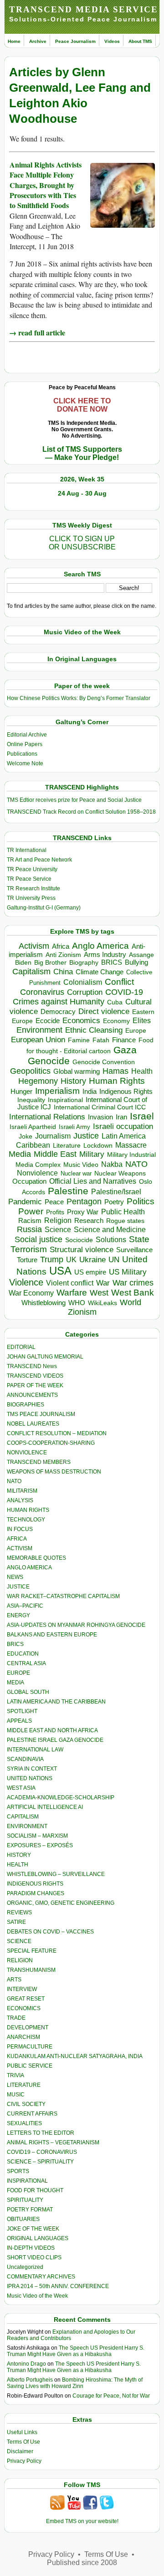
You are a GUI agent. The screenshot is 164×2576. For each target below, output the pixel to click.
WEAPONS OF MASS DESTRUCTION (54, 1472)
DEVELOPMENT (28, 2027)
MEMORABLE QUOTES (36, 1558)
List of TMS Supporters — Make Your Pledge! (82, 453)
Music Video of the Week (37, 2296)
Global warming (77, 1071)
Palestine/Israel (116, 1192)
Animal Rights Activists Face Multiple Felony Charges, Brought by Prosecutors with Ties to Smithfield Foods (46, 185)
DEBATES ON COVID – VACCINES (50, 1932)
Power (31, 1211)
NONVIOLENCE (27, 1453)
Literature (67, 1146)
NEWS (15, 1577)
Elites (142, 1020)
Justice (86, 1136)
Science (58, 1230)
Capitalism (31, 971)
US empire (90, 1272)
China (63, 972)
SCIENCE (19, 1941)
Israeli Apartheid (33, 1127)
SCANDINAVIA (25, 1759)
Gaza (125, 1050)
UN (114, 1260)
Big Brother (50, 962)
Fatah (101, 1040)
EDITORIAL (21, 1347)
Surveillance (134, 1250)
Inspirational (65, 1100)
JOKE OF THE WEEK (33, 2229)
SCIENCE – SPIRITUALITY (40, 2162)
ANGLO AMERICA (29, 1568)
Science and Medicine (110, 1230)
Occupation (29, 1181)
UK (71, 1259)
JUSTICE (18, 1587)
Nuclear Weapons (120, 1173)
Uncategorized (25, 2267)
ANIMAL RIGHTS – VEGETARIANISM (53, 2142)
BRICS (112, 962)
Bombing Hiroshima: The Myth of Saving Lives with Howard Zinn (75, 2383)
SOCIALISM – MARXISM (37, 1836)
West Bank (133, 1293)
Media (20, 1154)
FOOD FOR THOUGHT (35, 2190)
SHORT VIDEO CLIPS (34, 2257)
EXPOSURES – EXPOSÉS (40, 1845)
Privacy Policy (24, 2461)
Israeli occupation (123, 1126)
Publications (22, 754)
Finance (124, 1040)
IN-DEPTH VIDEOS (31, 2248)
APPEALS (19, 1721)
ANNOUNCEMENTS (32, 1395)
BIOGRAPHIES (26, 1405)
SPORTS (18, 2171)
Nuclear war (76, 1173)
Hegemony (38, 1081)
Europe (136, 1031)
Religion (58, 1220)
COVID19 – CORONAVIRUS (42, 2152)
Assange (141, 955)
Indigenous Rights (126, 1091)
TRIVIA (15, 2075)
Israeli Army (74, 1127)
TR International (27, 850)
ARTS (14, 1980)
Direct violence (104, 1011)
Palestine (68, 1191)
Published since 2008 (82, 2563)
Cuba (115, 1002)
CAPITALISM (23, 1817)
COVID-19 (124, 992)
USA (60, 1271)
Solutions (111, 1239)
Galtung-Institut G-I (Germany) (44, 908)
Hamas (115, 1071)
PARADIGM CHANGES (36, 1893)
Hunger (21, 1092)
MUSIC (16, 2095)
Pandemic (25, 1202)
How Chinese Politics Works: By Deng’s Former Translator (79, 698)
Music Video (81, 1165)
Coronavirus (42, 992)
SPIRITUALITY (25, 2200)
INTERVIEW (22, 1989)
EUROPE (18, 1673)
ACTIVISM (20, 1548)
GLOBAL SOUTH (28, 1692)
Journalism (53, 1136)
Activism (34, 946)
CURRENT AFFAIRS (32, 2114)
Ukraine (92, 1259)
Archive (38, 41)
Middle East (55, 1154)
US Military (128, 1272)
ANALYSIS (20, 1500)
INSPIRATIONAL (27, 2181)
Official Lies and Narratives (93, 1181)
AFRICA (17, 1539)
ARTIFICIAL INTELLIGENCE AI (45, 1807)
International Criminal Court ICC (100, 1107)
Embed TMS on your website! (82, 2521)
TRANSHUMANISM (31, 1970)
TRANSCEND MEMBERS (39, 1462)
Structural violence (82, 1249)
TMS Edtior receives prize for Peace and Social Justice (74, 800)
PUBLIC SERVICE (30, 2066)
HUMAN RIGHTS (28, 1510)
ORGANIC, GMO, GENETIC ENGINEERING (61, 1903)
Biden (23, 962)
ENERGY (18, 1615)
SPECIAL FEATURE (32, 1951)
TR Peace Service (29, 879)
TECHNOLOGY (26, 1520)
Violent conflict (70, 1283)
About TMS (140, 41)
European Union (38, 1040)
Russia (29, 1229)
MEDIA (15, 1682)
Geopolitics (30, 1071)
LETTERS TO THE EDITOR (41, 2133)
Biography (84, 963)
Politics (141, 1201)
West (99, 1293)
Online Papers (25, 744)
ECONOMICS (24, 2008)
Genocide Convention (104, 1062)
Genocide (49, 1061)
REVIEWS (19, 1912)
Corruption (85, 992)
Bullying (136, 962)
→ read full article (37, 332)
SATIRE (16, 1922)
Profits (55, 1212)
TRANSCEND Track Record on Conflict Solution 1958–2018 (81, 812)
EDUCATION (23, 1654)
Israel (142, 1116)
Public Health (123, 1212)
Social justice (38, 1239)
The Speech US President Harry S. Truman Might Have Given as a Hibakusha (76, 2351)
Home (14, 41)
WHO (77, 1303)
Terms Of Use (23, 2442)
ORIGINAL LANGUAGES (38, 2238)
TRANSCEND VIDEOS (35, 1376)
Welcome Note (25, 763)
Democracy (58, 1011)
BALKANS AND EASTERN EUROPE (52, 1635)
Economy (116, 1021)
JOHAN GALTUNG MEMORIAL (45, 1357)
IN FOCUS (20, 1529)
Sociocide (79, 1240)
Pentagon (84, 1202)
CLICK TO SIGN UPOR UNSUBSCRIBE (82, 543)
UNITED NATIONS (30, 1778)
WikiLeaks (102, 1303)
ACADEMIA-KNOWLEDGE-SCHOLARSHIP (61, 1797)
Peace (54, 1202)
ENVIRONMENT (27, 1826)
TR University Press (31, 898)
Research (89, 1221)
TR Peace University (32, 869)
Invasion (100, 1117)
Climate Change (100, 972)
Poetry (114, 1202)
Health (142, 1071)
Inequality (31, 1100)
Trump (52, 1259)
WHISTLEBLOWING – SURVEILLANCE (56, 1874)
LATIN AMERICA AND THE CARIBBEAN (56, 1702)
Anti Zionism (63, 955)
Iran (121, 1117)
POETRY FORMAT (30, 2210)
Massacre (131, 1145)
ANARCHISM (23, 2037)
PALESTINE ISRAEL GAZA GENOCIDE (55, 1740)
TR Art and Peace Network (39, 860)
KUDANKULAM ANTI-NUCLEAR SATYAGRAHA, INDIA (75, 2056)
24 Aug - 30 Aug (82, 493)
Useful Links (22, 2432)
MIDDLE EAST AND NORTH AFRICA (52, 1730)
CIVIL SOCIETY (26, 2104)
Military (92, 1154)
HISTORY (19, 1855)
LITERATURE (24, 2085)
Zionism (82, 1312)
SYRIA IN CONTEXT (32, 1769)
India (90, 1092)
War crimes (133, 1283)
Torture (27, 1260)
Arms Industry (105, 955)
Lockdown (98, 1145)
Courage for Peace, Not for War (111, 2396)
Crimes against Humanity (59, 1002)
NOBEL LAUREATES (33, 1424)
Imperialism (57, 1091)
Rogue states (125, 1221)
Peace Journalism (75, 41)
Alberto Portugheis (30, 2380)
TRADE (16, 2018)
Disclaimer (20, 2451)
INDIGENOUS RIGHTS (35, 1884)
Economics (81, 1021)
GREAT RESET (26, 1999)
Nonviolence (37, 1173)
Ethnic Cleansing (94, 1030)
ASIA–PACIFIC (25, 1606)
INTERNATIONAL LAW (35, 1750)
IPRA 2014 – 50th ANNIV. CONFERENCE (58, 2286)
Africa (61, 946)
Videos (112, 41)
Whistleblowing (44, 1303)
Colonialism (83, 982)
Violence (26, 1282)
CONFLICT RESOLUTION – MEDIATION (57, 1433)
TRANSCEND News (32, 1366)
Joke (26, 1136)
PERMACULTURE (30, 2047)
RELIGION (20, 1960)
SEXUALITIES (24, 2123)
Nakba (112, 1164)
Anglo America (100, 946)
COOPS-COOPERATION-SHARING (51, 1443)
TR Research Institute (33, 888)
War (103, 1283)
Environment (39, 1030)
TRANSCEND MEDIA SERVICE (84, 9)
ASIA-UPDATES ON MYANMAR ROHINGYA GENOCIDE (76, 1625)
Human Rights (117, 1081)
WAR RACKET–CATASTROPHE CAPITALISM (63, 1596)
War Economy (31, 1293)
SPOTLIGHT (22, 1711)
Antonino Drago (26, 2364)
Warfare (72, 1293)
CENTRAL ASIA (26, 1663)
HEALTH (18, 1865)
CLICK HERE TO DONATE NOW (82, 405)
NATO (136, 1164)
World (131, 1302)
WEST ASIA (21, 1788)
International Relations (47, 1117)
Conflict (119, 982)
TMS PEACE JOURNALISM (41, 1414)
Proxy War (83, 1212)
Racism (30, 1220)
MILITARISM (22, 1491)
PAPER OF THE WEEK (35, 1385)
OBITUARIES (23, 2219)
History (73, 1081)
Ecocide (48, 1021)
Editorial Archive (27, 735)
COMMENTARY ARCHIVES (41, 2277)
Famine (79, 1040)
